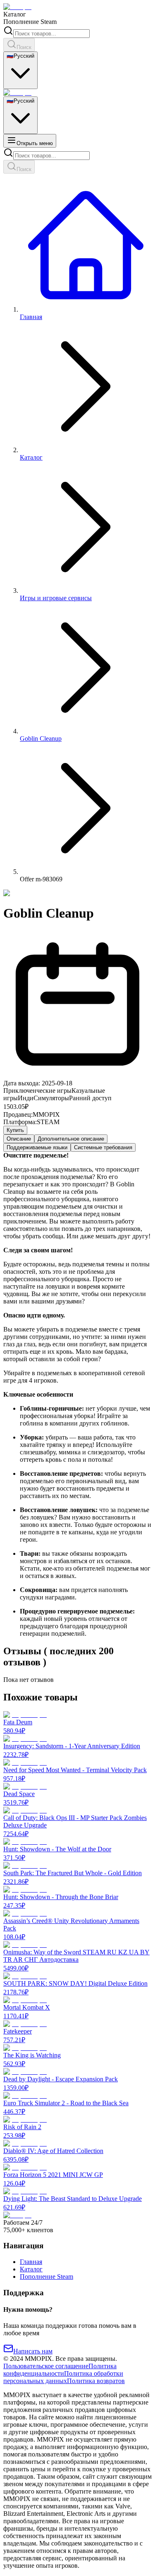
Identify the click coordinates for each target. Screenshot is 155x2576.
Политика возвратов (96, 2381)
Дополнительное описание (71, 1139)
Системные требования (103, 1147)
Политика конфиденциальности (60, 2370)
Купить (15, 1130)
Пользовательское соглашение (46, 2366)
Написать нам (33, 2351)
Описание (19, 1139)
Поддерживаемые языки (37, 1147)
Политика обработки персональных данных (63, 2377)
